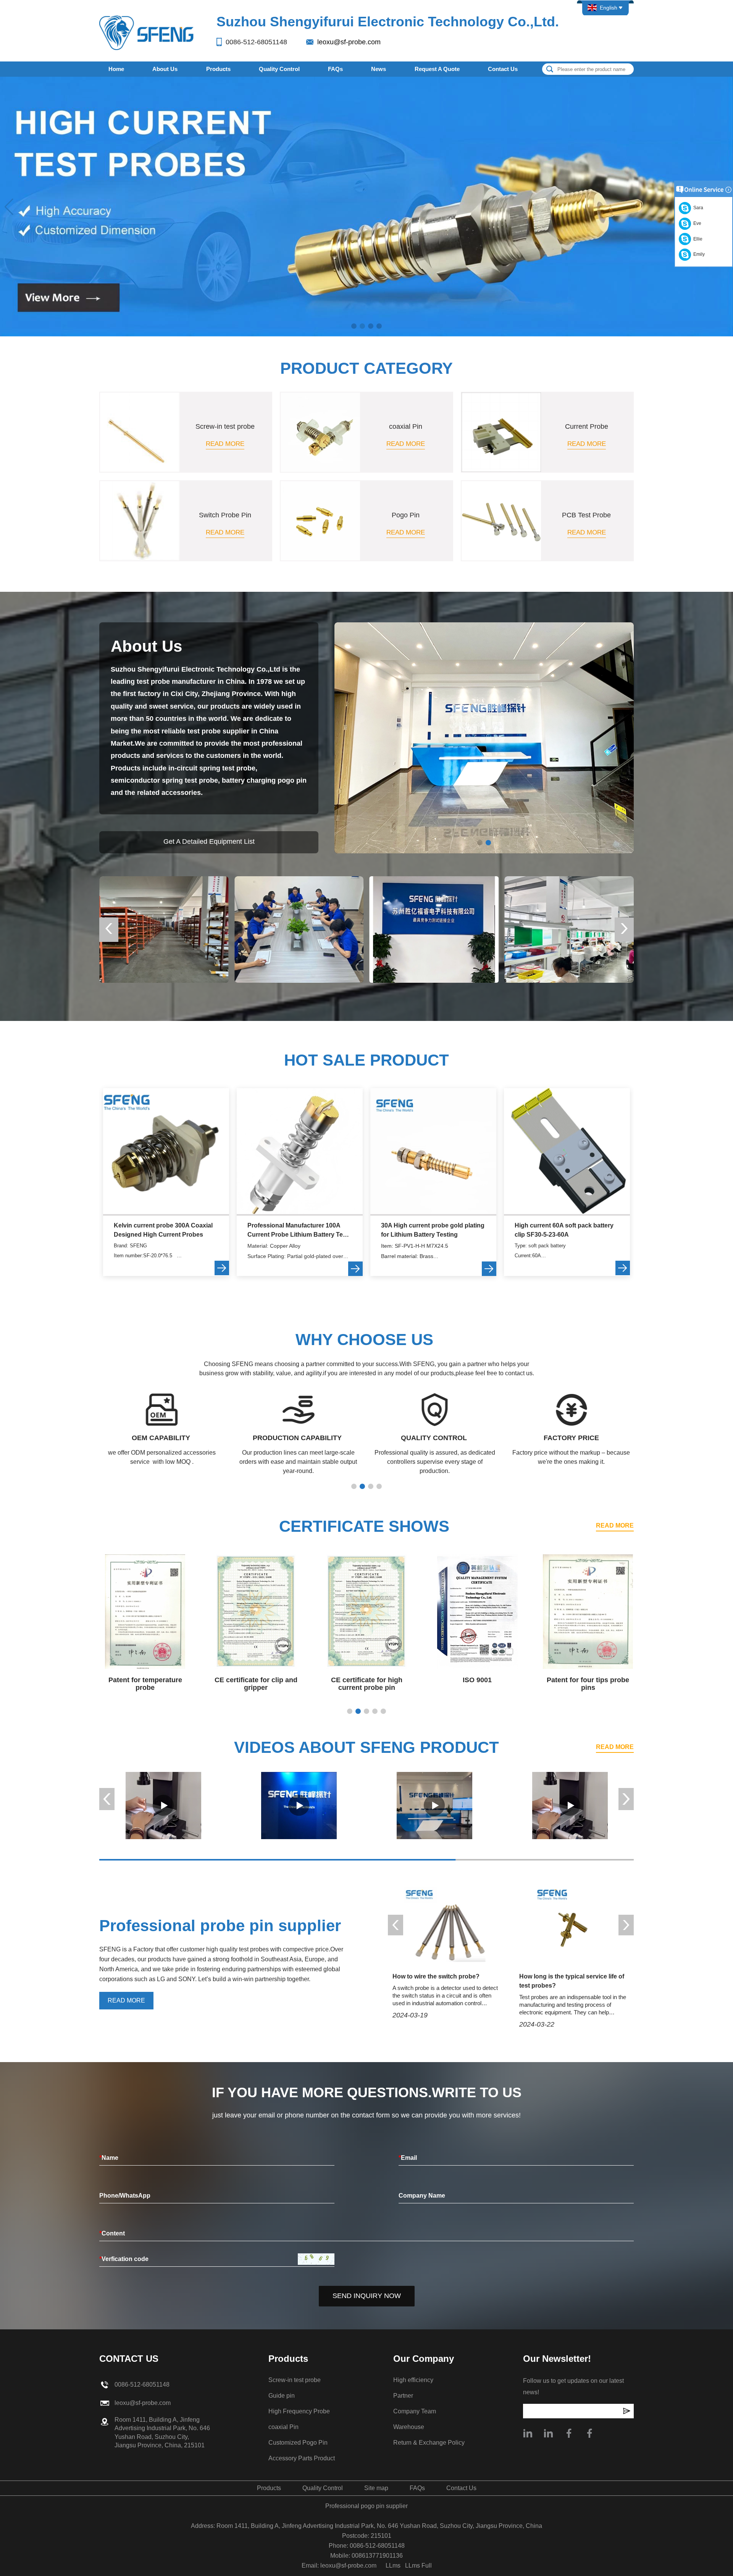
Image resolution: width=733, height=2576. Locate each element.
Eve (696, 223)
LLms (393, 2566)
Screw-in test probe (295, 2380)
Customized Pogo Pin (298, 2443)
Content (112, 2233)
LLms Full (418, 2566)
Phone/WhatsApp (125, 2196)
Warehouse (409, 2427)
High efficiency (413, 2380)
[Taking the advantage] (434, 1806)
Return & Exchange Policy (429, 2443)
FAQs (335, 69)
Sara (697, 208)
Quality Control (279, 69)
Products (218, 69)
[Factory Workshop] (569, 929)
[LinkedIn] (548, 2433)
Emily (698, 254)
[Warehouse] (164, 929)
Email (408, 2158)
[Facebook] (569, 2433)
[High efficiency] (163, 1806)
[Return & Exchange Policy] (434, 929)
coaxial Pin (283, 2427)
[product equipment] (366, 206)
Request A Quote (437, 69)
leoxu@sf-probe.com (349, 42)
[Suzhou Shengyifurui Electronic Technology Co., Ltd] (147, 32)
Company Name (422, 2196)
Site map (376, 2488)
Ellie (697, 239)
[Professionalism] (299, 1806)
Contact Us (503, 69)
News (379, 69)
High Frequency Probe (299, 2411)
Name (109, 2158)
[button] (354, 326)
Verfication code (124, 2259)
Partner (403, 2396)
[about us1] (484, 737)
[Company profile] (528, 2433)
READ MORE (615, 1525)
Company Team (415, 2411)
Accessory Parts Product (302, 2458)
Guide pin (282, 2396)
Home (116, 69)
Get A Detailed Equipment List (209, 841)
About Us (165, 69)
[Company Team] (299, 929)
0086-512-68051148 (256, 42)
